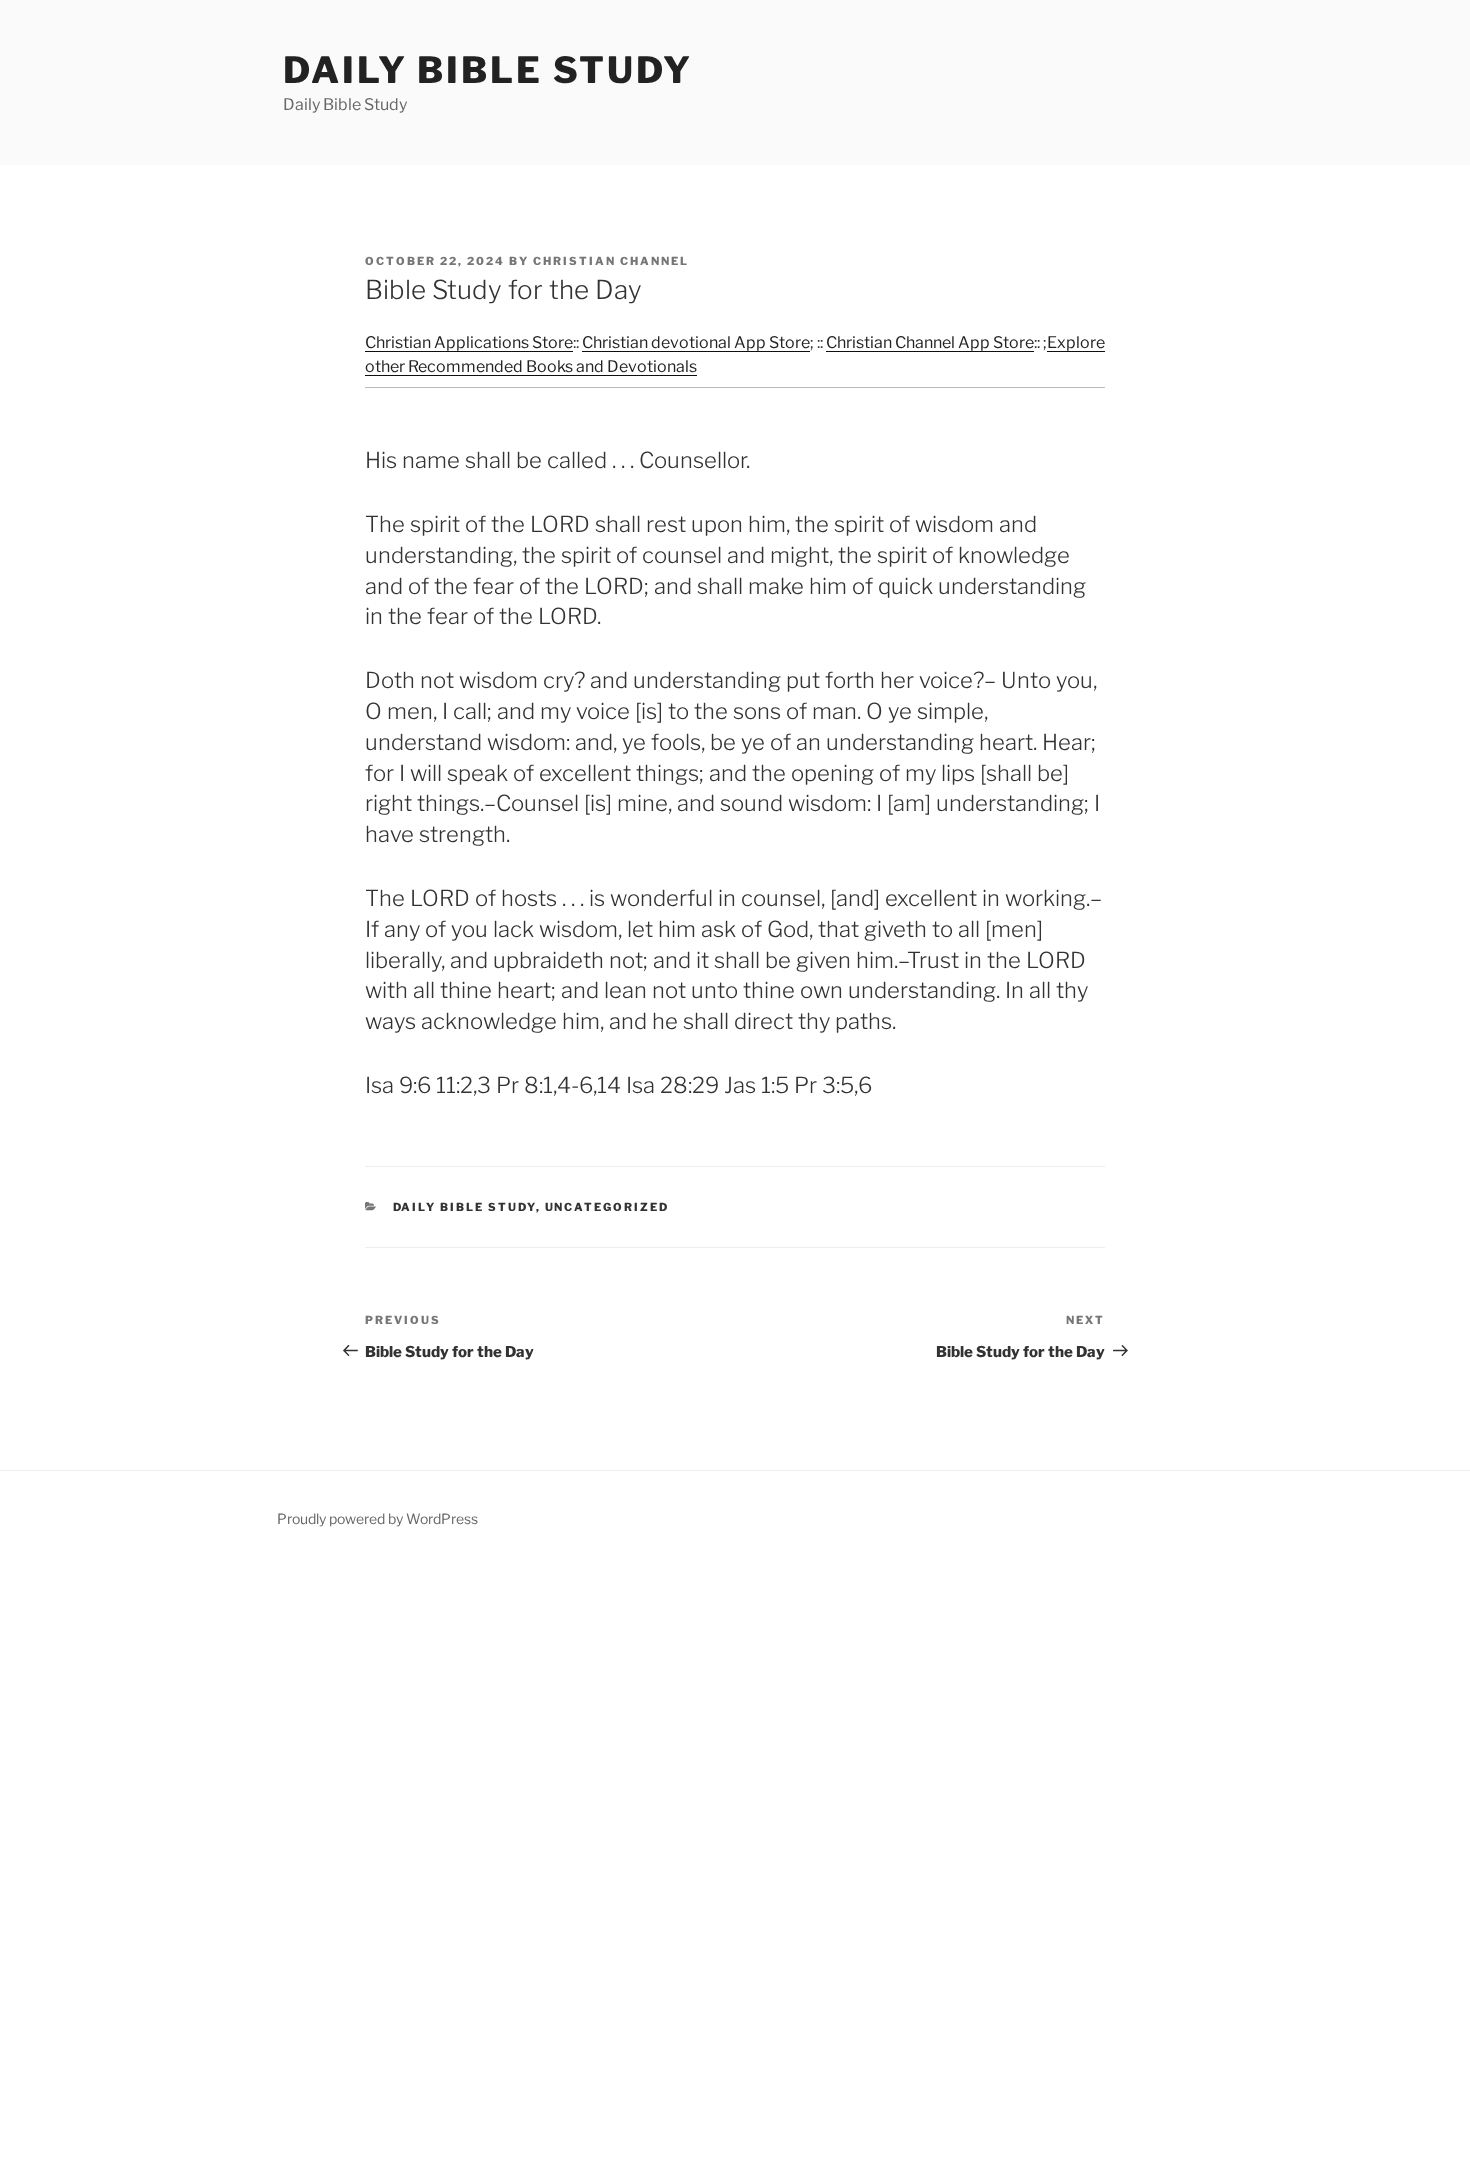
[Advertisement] (600, 1866)
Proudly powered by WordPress (377, 1518)
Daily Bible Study (488, 70)
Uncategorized (607, 1207)
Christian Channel (611, 261)
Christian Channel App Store (930, 342)
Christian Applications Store (469, 342)
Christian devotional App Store (696, 342)
